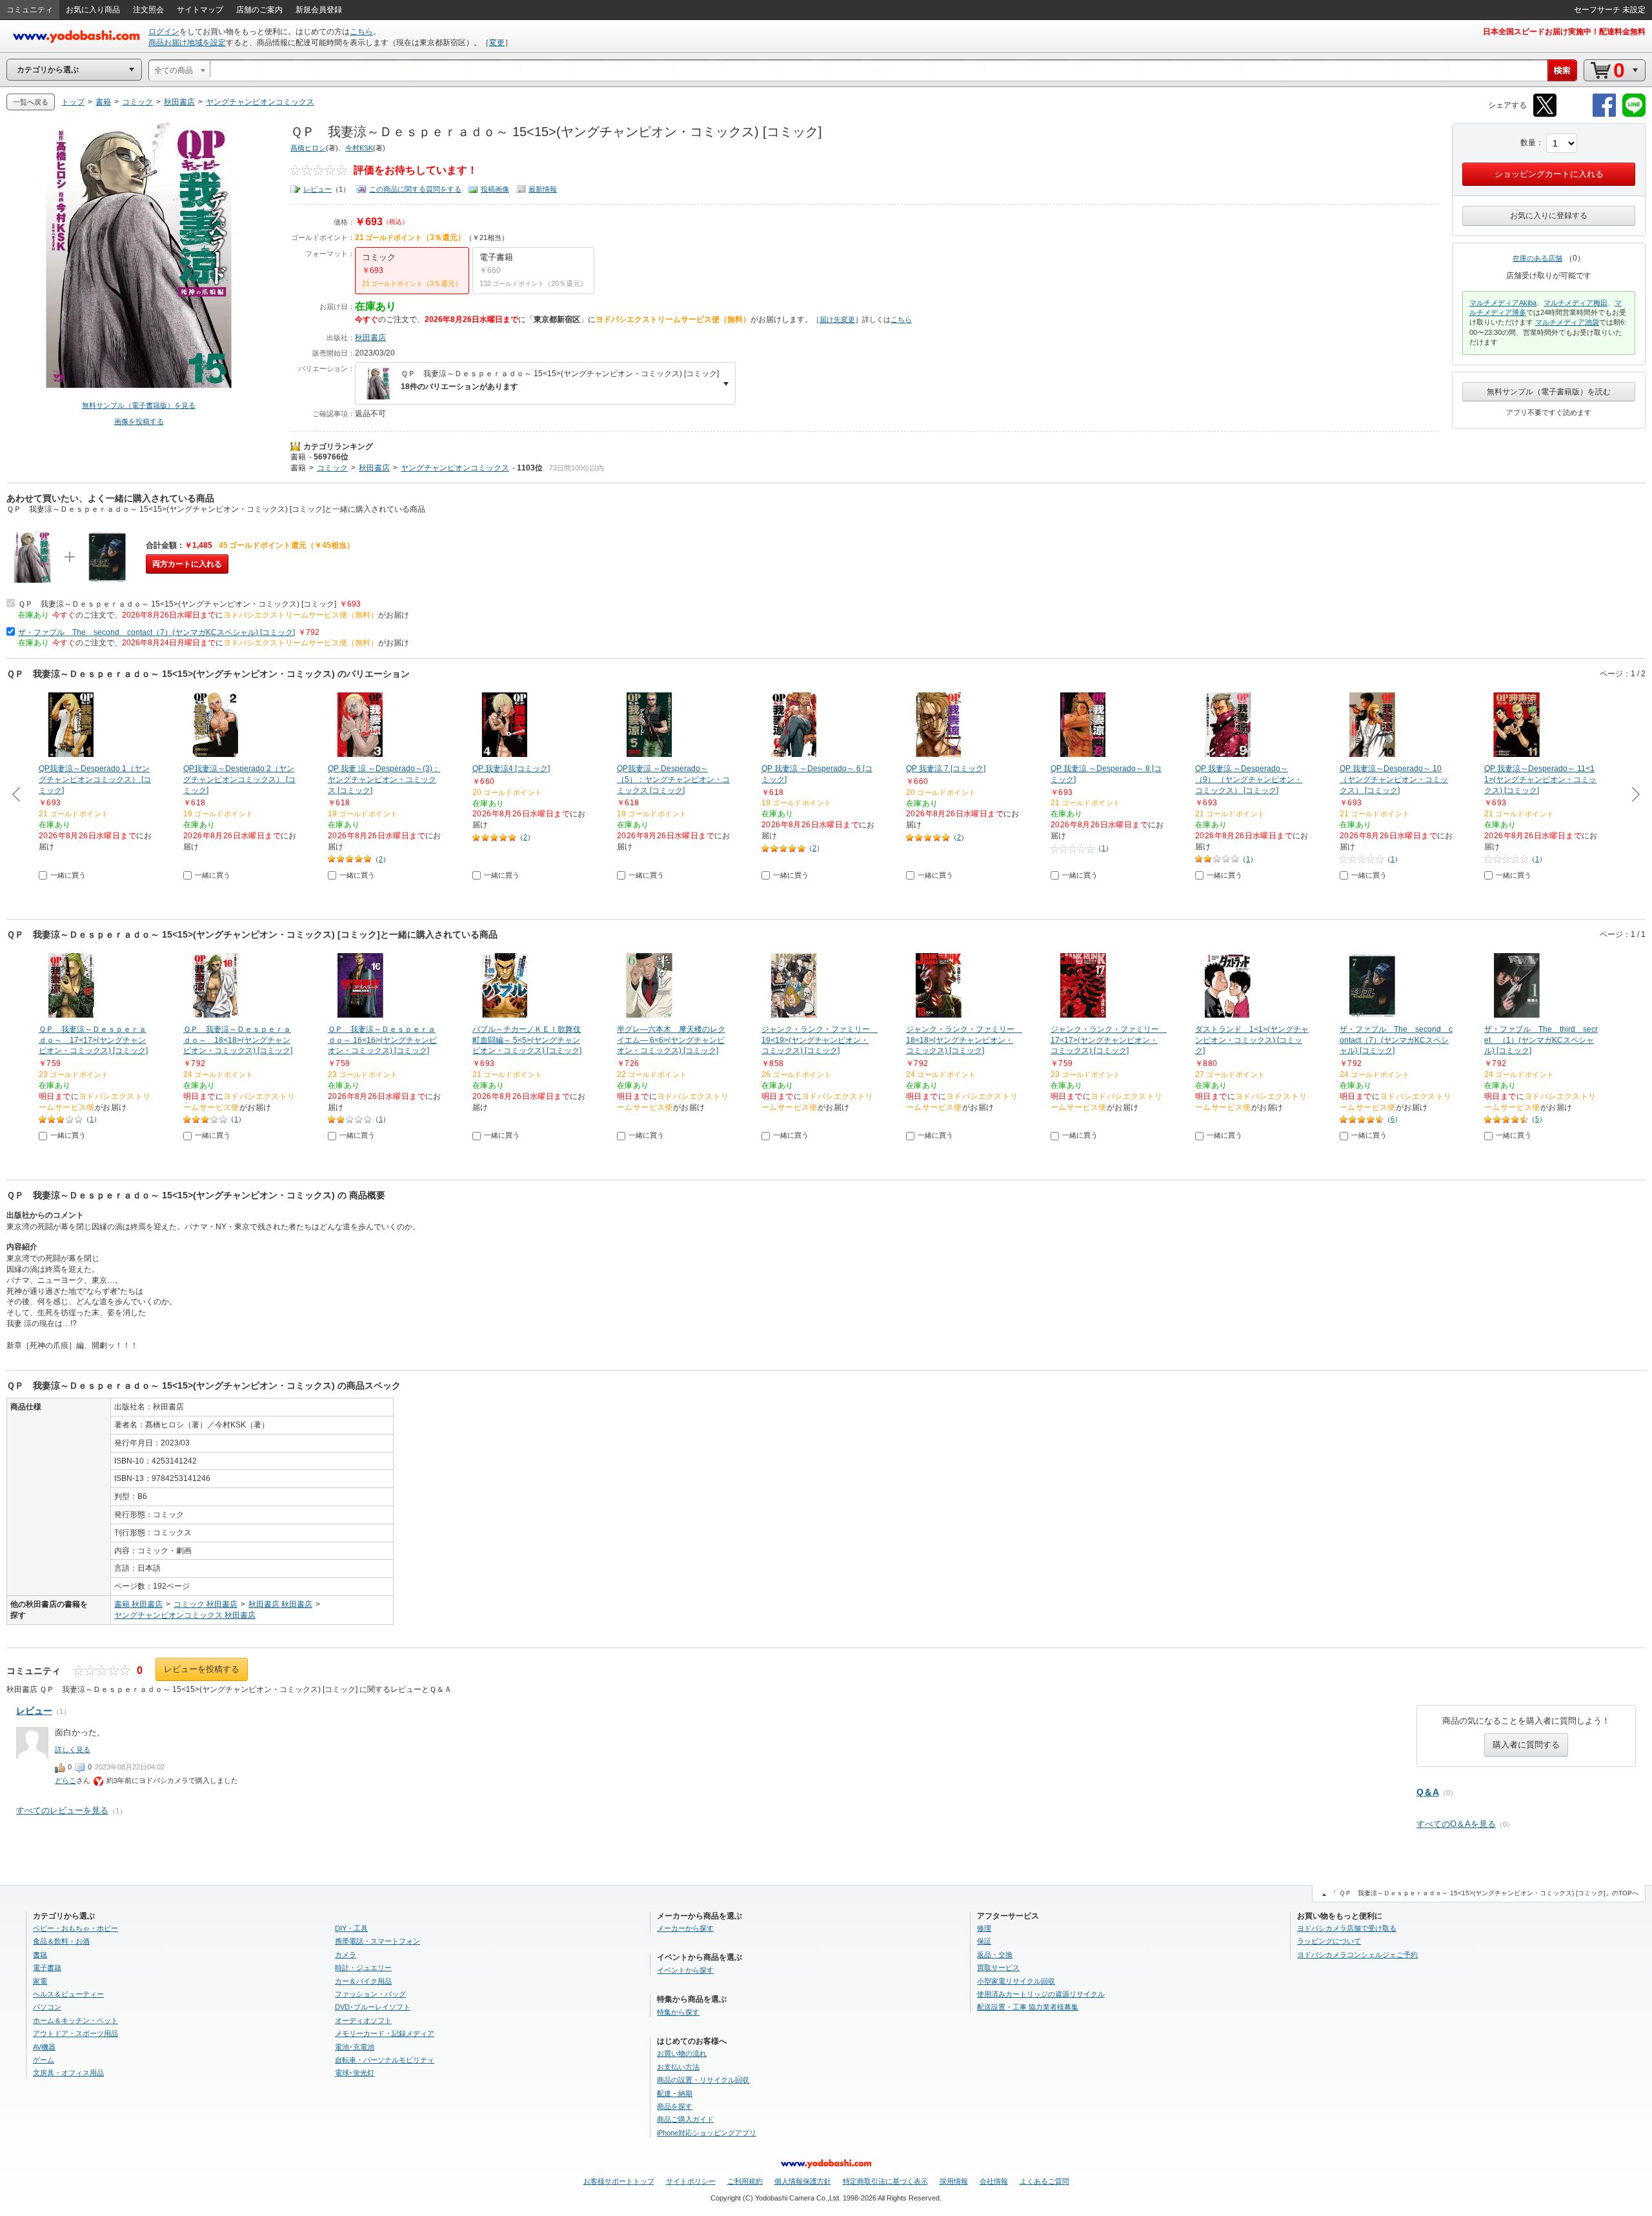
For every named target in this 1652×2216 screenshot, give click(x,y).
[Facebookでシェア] (1604, 115)
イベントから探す (685, 1970)
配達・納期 (675, 2093)
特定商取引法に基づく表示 (885, 2181)
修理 (984, 1928)
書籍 (298, 457)
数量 (1528, 143)
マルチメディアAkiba (1503, 303)
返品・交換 (995, 1955)
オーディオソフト (363, 2020)
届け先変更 (837, 319)
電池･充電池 (355, 2047)
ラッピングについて (1329, 1941)
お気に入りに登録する (1549, 216)
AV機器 (44, 2047)
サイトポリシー (691, 2181)
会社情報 (994, 2181)
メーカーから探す (685, 1928)
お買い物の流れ (682, 2053)
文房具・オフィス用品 (68, 2073)
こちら (361, 32)
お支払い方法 (678, 2067)
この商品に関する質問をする (415, 189)
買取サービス (998, 1968)
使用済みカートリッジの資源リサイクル (1041, 1994)
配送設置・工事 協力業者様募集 (1028, 2007)
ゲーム (44, 2060)
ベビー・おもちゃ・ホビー (76, 1928)
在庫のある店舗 (1537, 258)
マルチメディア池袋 (1567, 322)
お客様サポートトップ (619, 2181)
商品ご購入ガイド (685, 2119)
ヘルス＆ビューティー (68, 1994)
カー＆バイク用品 (363, 1981)
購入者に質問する (1526, 1745)
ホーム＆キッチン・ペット (76, 2020)
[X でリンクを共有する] (1545, 115)
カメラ (346, 1955)
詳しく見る (73, 1749)
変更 (497, 43)
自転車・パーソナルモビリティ (385, 2060)
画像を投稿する (139, 421)
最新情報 (543, 189)
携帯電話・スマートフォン (378, 1941)
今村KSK (359, 148)
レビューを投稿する (202, 1669)
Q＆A (1428, 1792)
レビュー (317, 189)
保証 (984, 1941)
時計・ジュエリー (363, 1968)
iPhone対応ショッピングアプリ (707, 2133)
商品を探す (675, 2106)
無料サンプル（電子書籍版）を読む (1549, 392)
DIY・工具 (351, 1928)
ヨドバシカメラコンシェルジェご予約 (1357, 1955)
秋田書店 (370, 337)
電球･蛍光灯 (355, 2073)
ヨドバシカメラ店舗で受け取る (1347, 1928)
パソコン (47, 2007)
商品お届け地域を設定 (187, 43)
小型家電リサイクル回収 (1016, 1981)
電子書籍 (47, 1968)
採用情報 (954, 2181)
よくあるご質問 (1044, 2181)
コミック (332, 468)
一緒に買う (68, 875)
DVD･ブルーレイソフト (373, 2007)
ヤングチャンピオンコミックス (455, 468)
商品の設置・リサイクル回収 (703, 2080)
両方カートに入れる (187, 564)
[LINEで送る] (1634, 115)
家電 (40, 1981)
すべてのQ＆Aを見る (1456, 1824)
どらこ (65, 1780)
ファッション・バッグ (370, 1994)
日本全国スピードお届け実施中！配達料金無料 (1564, 32)
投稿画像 (495, 189)
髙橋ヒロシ (308, 148)
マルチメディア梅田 (1576, 303)
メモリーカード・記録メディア (385, 2033)
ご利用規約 (745, 2181)
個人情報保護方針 (803, 2181)
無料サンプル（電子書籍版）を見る (139, 405)
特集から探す (678, 2012)
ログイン (164, 32)
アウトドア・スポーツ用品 (76, 2033)
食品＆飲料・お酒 (61, 1941)
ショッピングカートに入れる (1549, 174)
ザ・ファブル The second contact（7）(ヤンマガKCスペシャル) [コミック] (156, 632)
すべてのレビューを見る (62, 1810)
